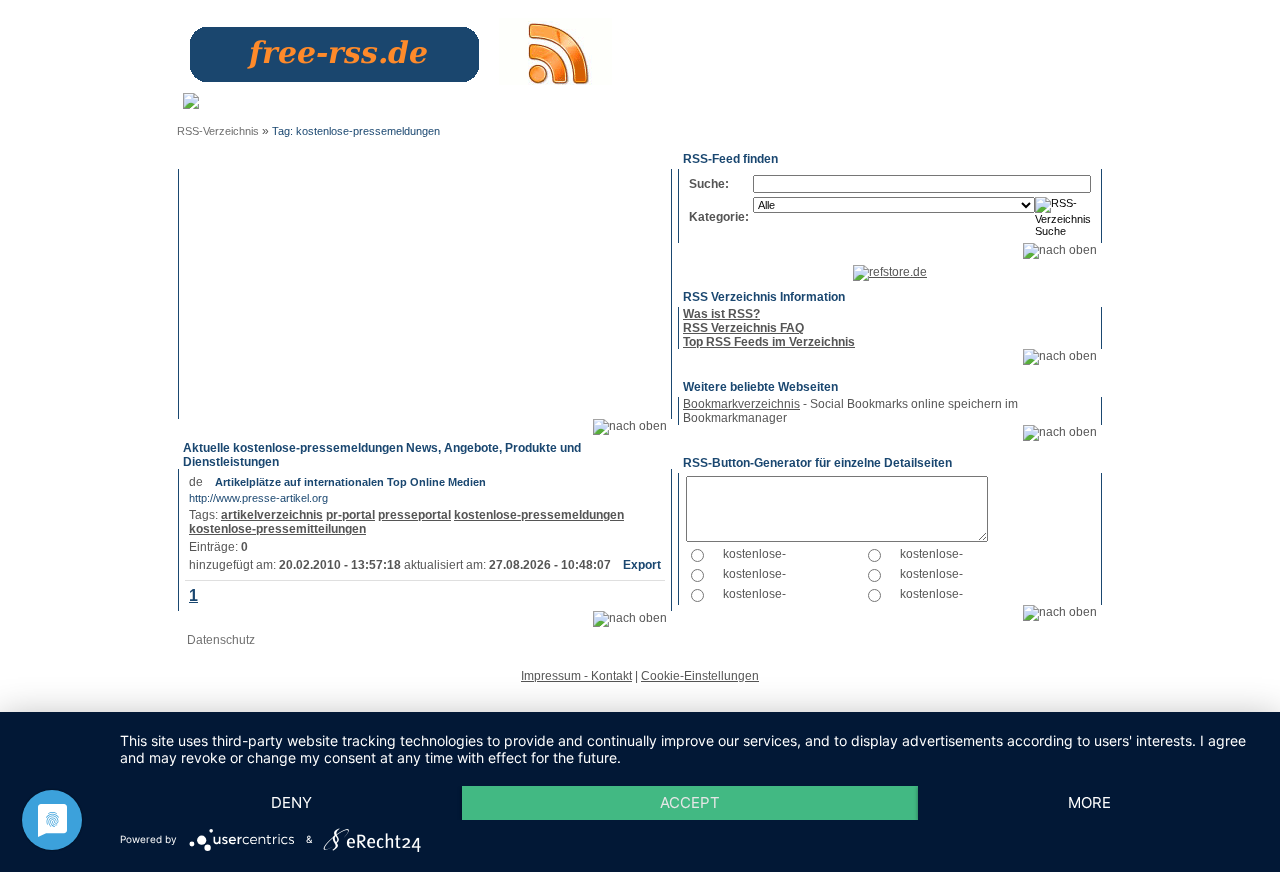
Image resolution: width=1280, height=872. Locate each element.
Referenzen (713, 100)
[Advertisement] (425, 294)
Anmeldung (371, 100)
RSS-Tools (982, 107)
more (1089, 802)
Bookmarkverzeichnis (741, 404)
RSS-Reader (907, 107)
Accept (690, 802)
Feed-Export (620, 107)
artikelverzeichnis (272, 515)
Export (642, 565)
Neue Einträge (448, 107)
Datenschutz (221, 640)
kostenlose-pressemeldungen (539, 515)
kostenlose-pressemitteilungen (277, 529)
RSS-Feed (1051, 107)
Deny (291, 802)
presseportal (414, 515)
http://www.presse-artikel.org (258, 498)
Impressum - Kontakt (576, 676)
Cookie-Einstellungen (700, 676)
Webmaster (548, 100)
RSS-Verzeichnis (218, 131)
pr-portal (350, 515)
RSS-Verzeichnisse (806, 107)
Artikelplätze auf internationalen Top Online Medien (350, 482)
